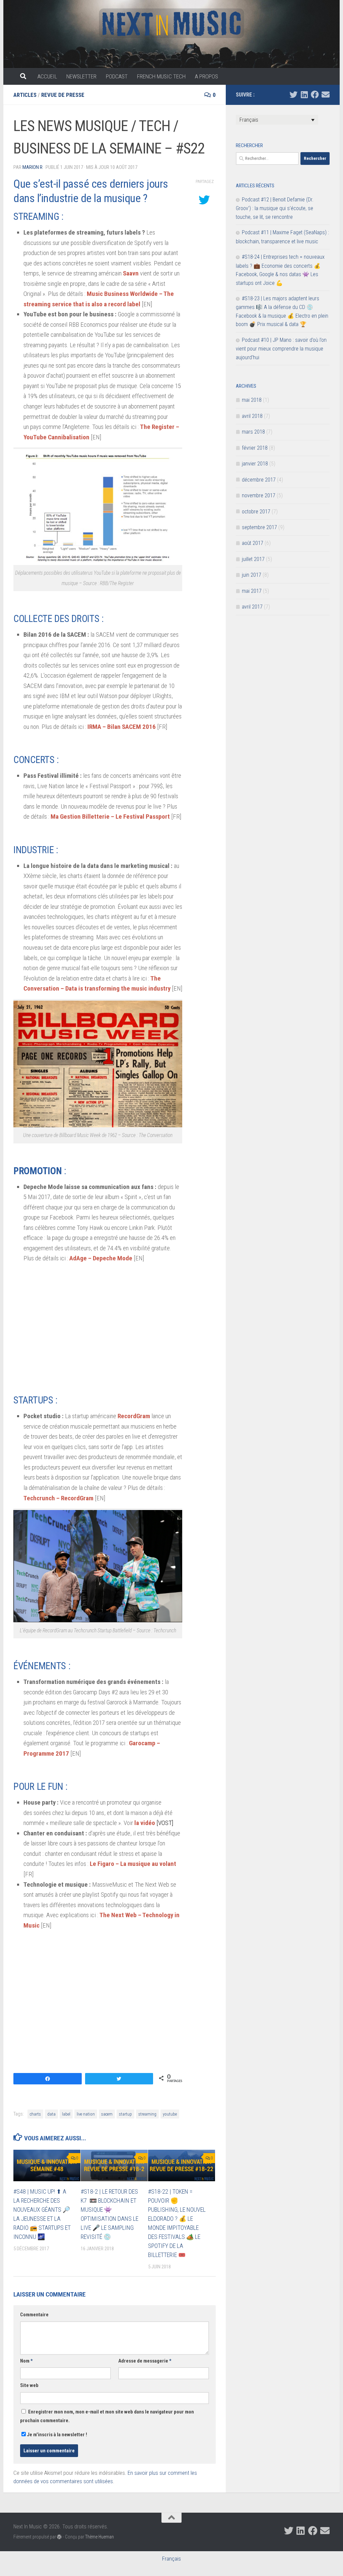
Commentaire (34, 2315)
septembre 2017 (259, 527)
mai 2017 (252, 591)
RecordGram (134, 1416)
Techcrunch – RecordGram (58, 1498)
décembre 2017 (259, 480)
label (66, 2114)
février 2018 (255, 448)
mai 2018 (252, 400)
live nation (86, 2114)
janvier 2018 (255, 464)
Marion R (32, 167)
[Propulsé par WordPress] (59, 2537)
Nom (26, 2361)
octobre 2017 (256, 512)
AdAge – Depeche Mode (101, 1258)
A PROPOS (207, 76)
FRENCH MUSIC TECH (161, 76)
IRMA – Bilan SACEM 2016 (122, 727)
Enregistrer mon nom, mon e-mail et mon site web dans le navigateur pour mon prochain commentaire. (107, 2416)
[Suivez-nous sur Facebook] (315, 95)
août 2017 (253, 543)
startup (125, 2114)
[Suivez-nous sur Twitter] (293, 95)
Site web (29, 2385)
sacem (107, 2114)
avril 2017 (252, 607)
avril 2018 (252, 416)
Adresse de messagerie (145, 2361)
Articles (25, 95)
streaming (147, 2114)
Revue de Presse (63, 95)
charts (35, 2114)
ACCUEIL (47, 76)
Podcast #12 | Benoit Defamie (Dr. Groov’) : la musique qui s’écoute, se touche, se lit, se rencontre (275, 208)
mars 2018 (253, 432)
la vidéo (145, 1823)
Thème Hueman (99, 2537)
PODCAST (117, 76)
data (51, 2114)
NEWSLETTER (81, 76)
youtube (170, 2114)
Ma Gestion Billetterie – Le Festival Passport (110, 816)
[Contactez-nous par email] (326, 95)
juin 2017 (252, 575)
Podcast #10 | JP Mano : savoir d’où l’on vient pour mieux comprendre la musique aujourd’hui (281, 349)
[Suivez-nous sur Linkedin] (304, 95)
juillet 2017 (253, 559)
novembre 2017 (259, 495)
